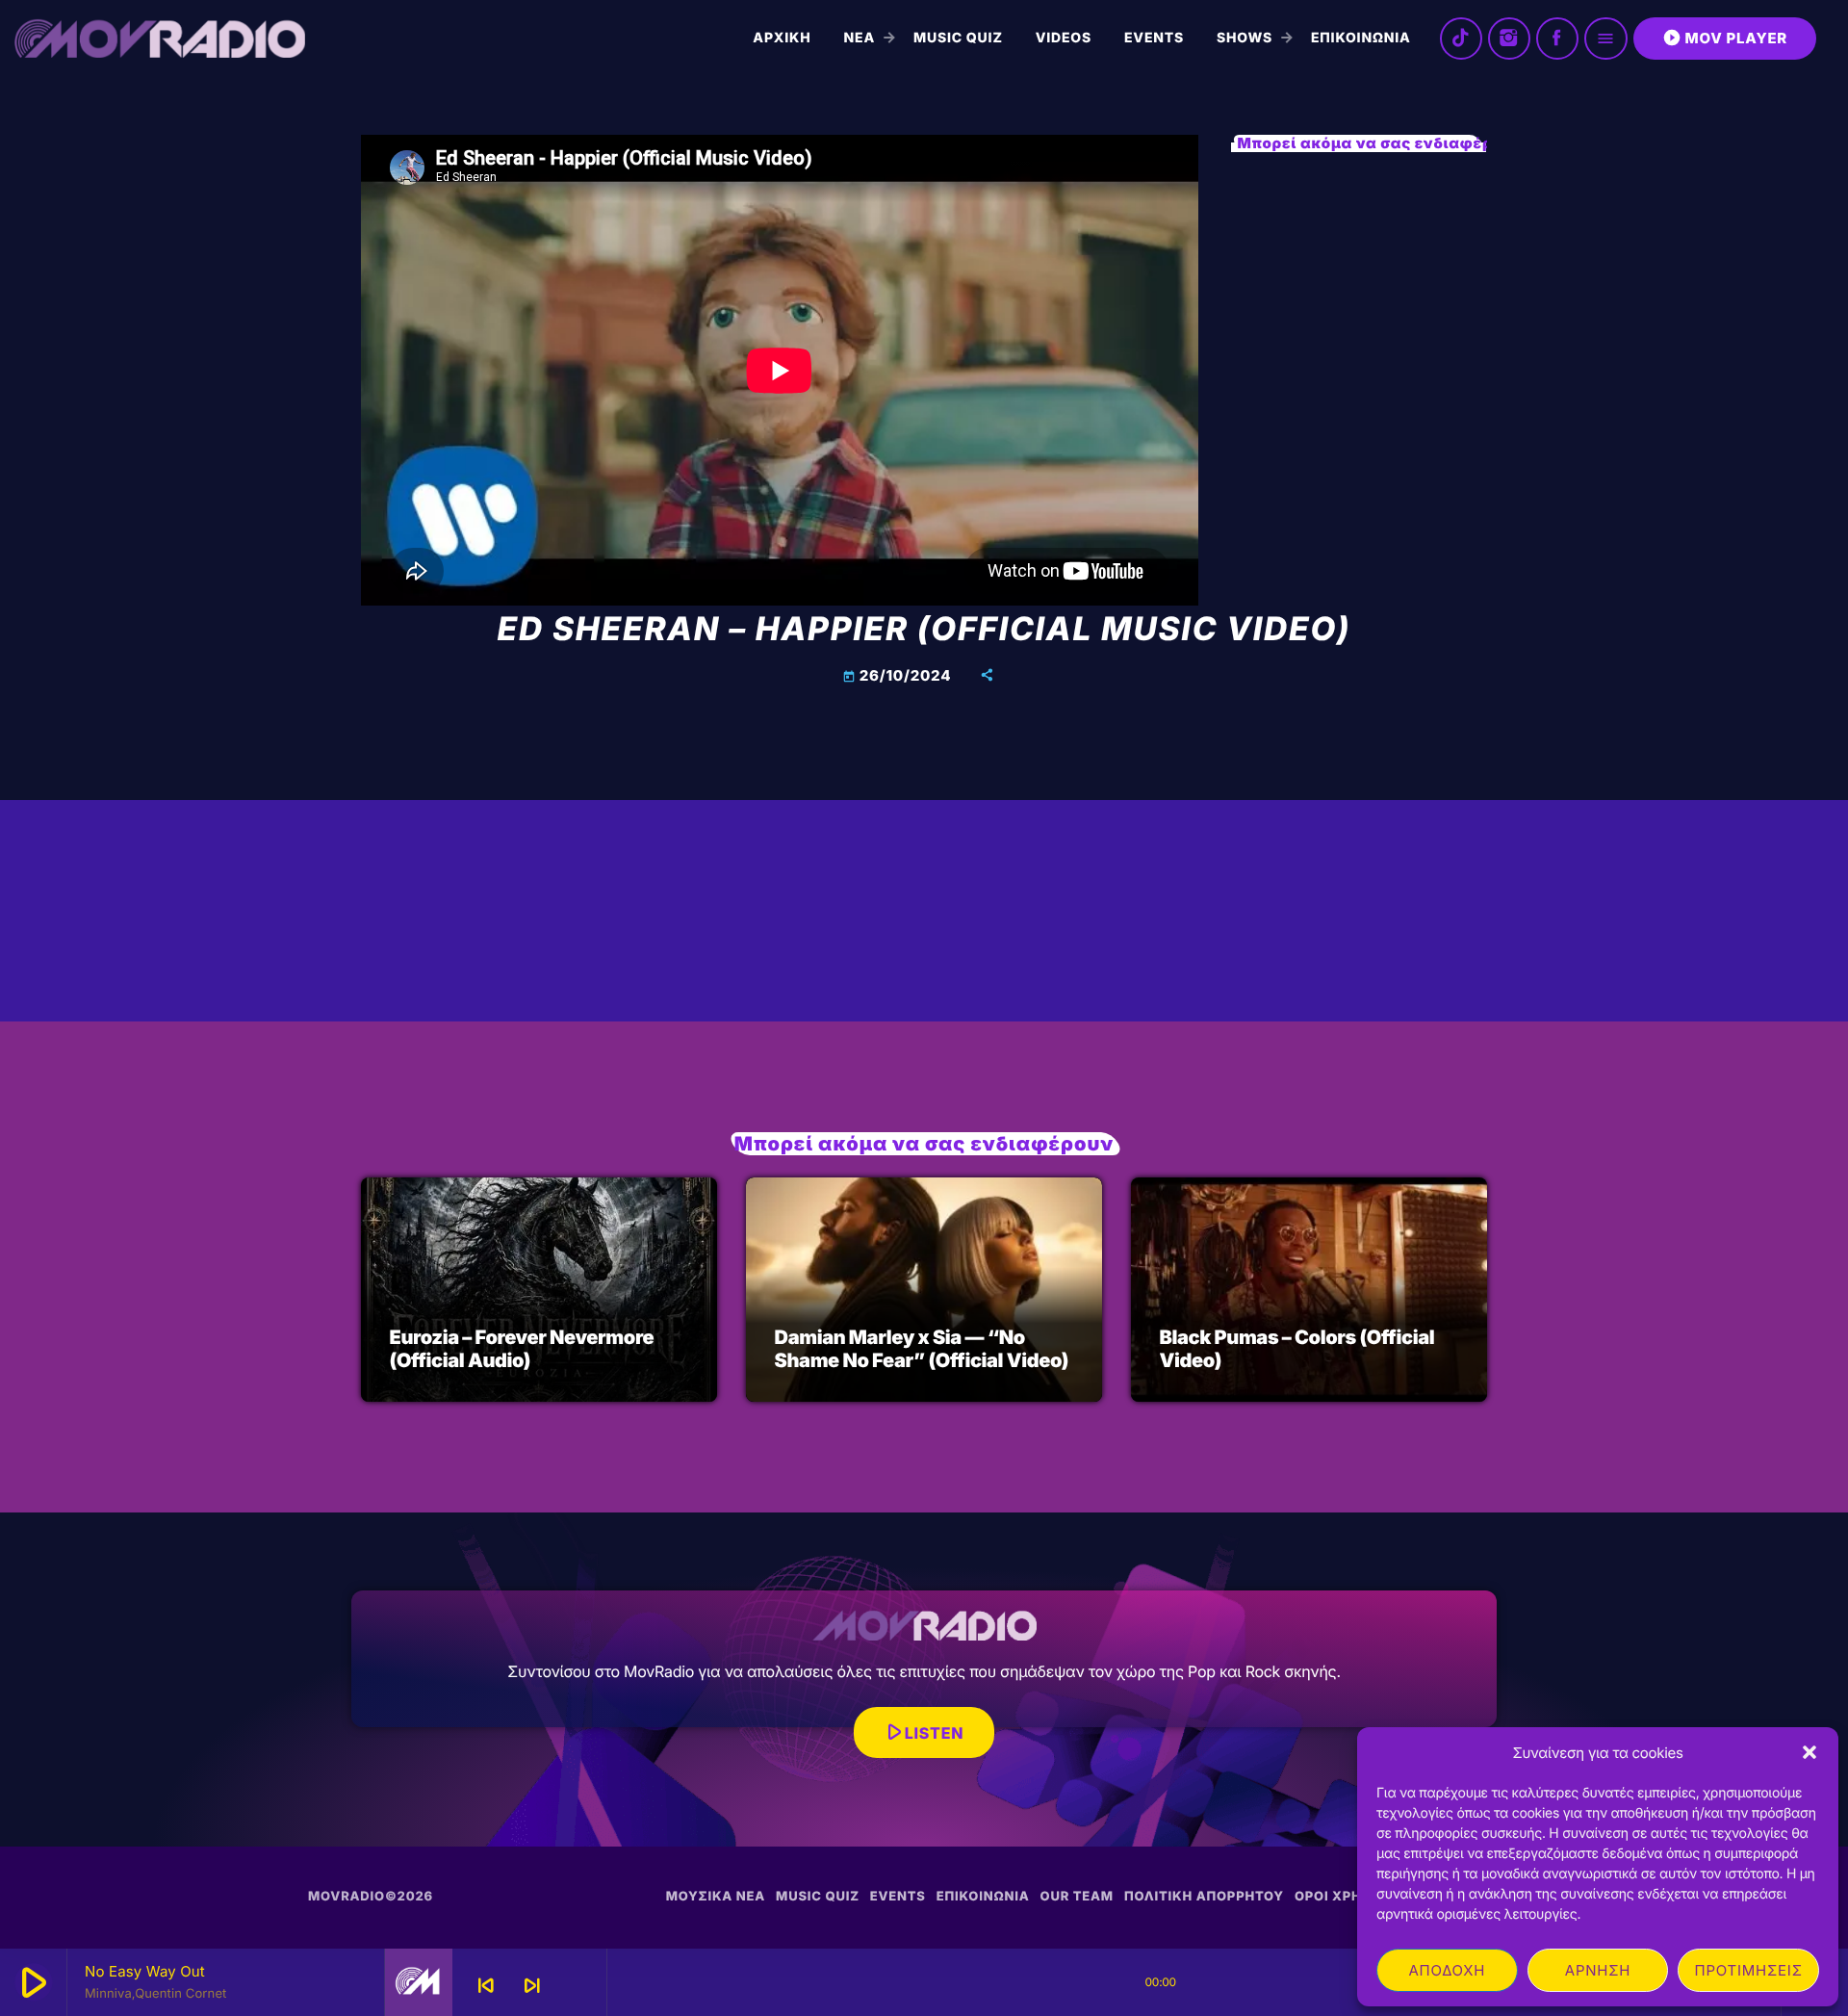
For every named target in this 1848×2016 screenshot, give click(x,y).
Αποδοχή (1447, 1970)
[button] (1809, 1752)
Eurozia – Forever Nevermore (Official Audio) (522, 1349)
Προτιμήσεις (1749, 1970)
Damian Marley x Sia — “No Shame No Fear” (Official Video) (922, 1349)
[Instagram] (1509, 39)
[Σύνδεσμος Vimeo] (160, 39)
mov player (1725, 38)
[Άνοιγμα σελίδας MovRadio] (419, 1982)
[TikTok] (1461, 39)
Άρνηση (1598, 1970)
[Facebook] (1557, 39)
